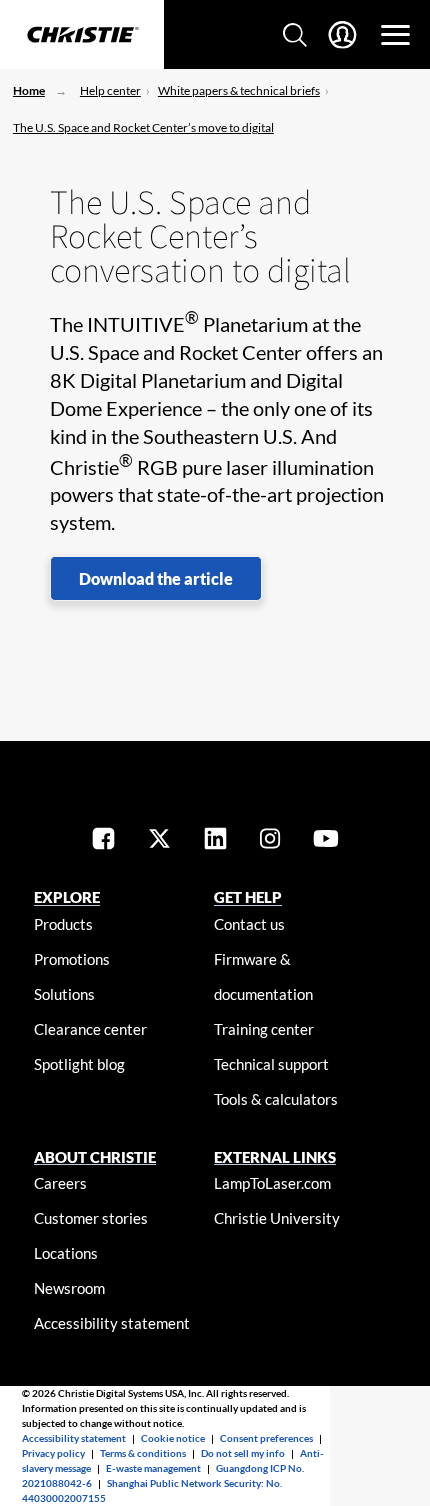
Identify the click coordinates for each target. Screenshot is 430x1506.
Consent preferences (266, 1438)
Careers (60, 1183)
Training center (264, 1029)
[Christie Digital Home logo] (82, 36)
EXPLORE (67, 897)
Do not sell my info (243, 1453)
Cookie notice (173, 1438)
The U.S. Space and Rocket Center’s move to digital (143, 127)
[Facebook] (103, 840)
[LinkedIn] (215, 840)
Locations (66, 1253)
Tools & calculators (276, 1099)
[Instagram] (270, 840)
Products (63, 924)
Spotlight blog (79, 1064)
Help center (110, 90)
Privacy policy (53, 1453)
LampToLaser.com (272, 1183)
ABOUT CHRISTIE (95, 1157)
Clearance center (90, 1029)
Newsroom (69, 1288)
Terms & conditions (143, 1453)
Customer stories (91, 1218)
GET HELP (248, 897)
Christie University (277, 1218)
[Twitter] (159, 840)
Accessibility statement (112, 1323)
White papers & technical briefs (239, 90)
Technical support (271, 1064)
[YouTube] (326, 840)
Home (29, 90)
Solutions (64, 994)
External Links (275, 1157)
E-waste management (153, 1468)
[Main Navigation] (395, 35)
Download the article (156, 578)
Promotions (72, 959)
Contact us (249, 924)
